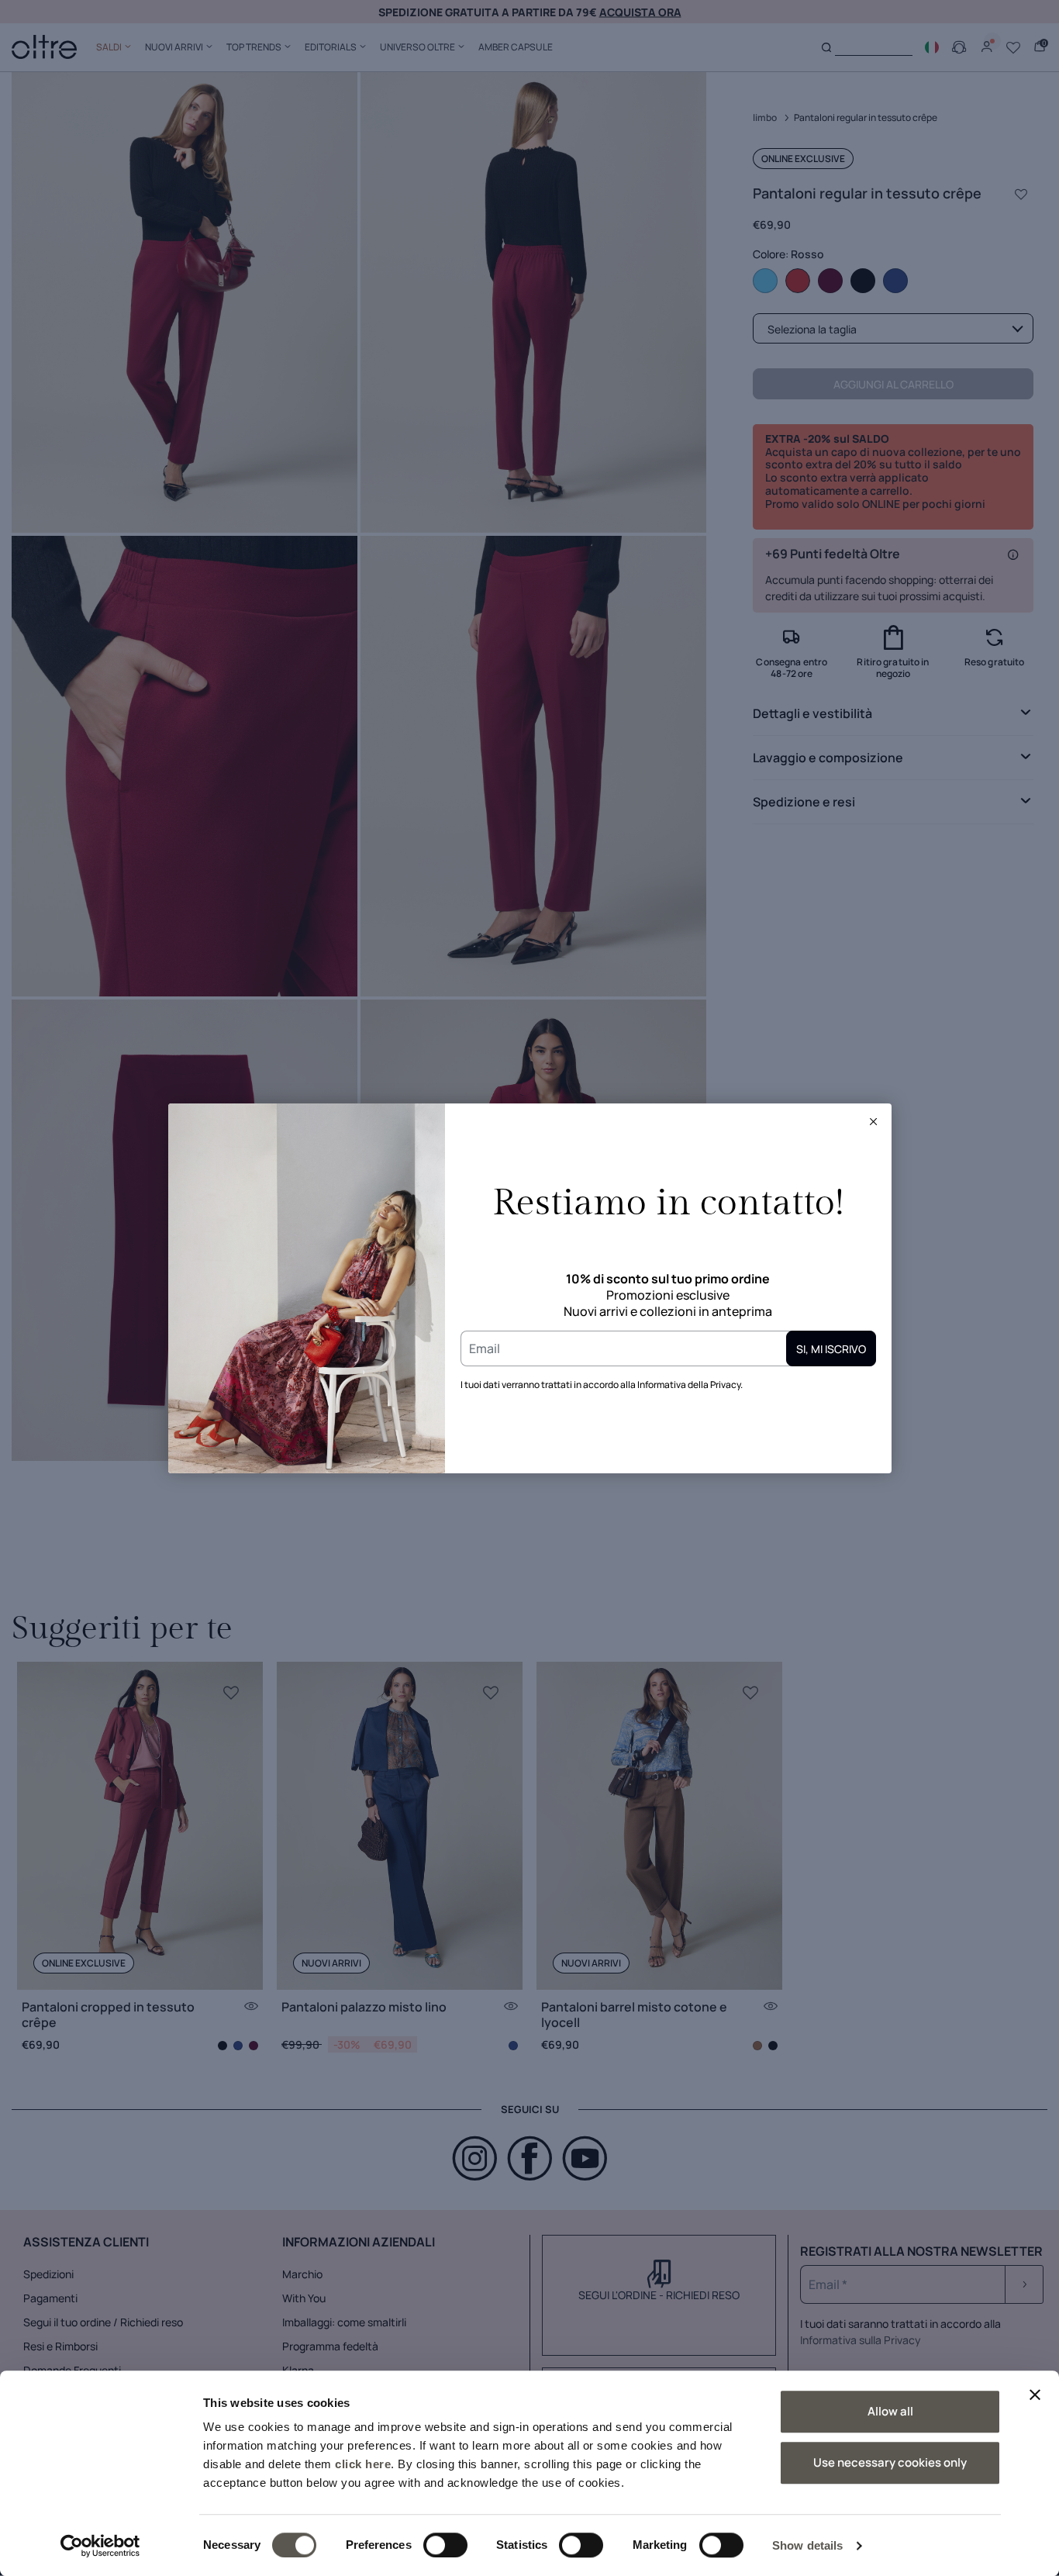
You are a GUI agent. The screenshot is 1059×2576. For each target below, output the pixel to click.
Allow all (890, 2411)
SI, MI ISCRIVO (831, 1349)
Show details (807, 2545)
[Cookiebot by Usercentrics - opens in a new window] (100, 2546)
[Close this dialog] (874, 1121)
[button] (874, 1121)
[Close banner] (1035, 2395)
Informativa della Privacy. (690, 1385)
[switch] (445, 2545)
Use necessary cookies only (890, 2462)
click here (363, 2464)
